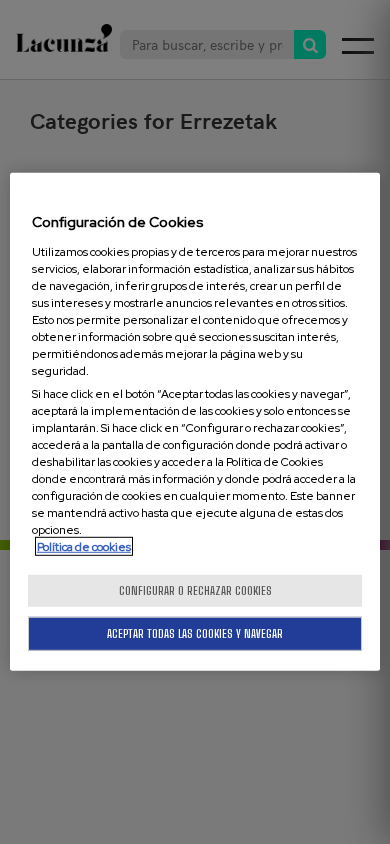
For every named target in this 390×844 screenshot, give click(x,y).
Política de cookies (84, 546)
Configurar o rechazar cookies (195, 590)
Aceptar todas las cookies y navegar (195, 633)
